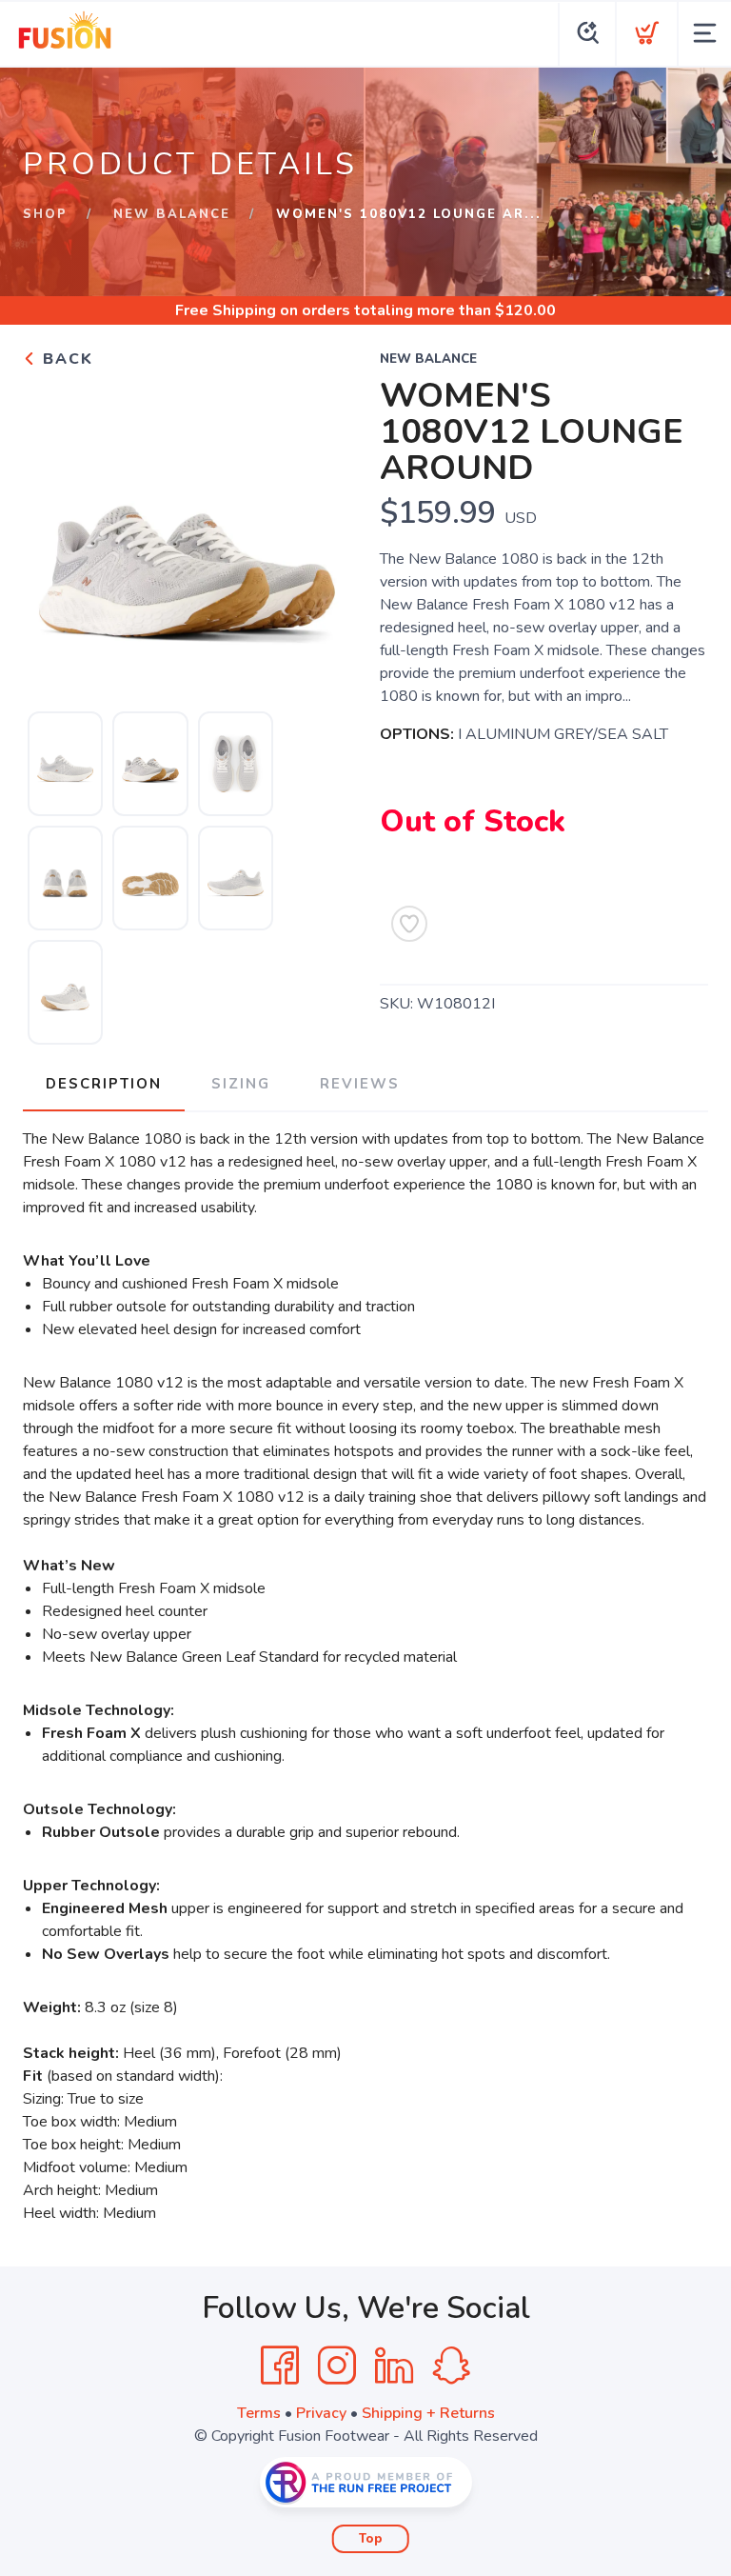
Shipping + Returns (428, 2413)
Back (65, 359)
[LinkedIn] (394, 2366)
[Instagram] (337, 2366)
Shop (45, 214)
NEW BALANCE (172, 214)
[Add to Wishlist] (409, 924)
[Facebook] (280, 2366)
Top (371, 2539)
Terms (259, 2413)
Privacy (321, 2413)
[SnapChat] (451, 2366)
